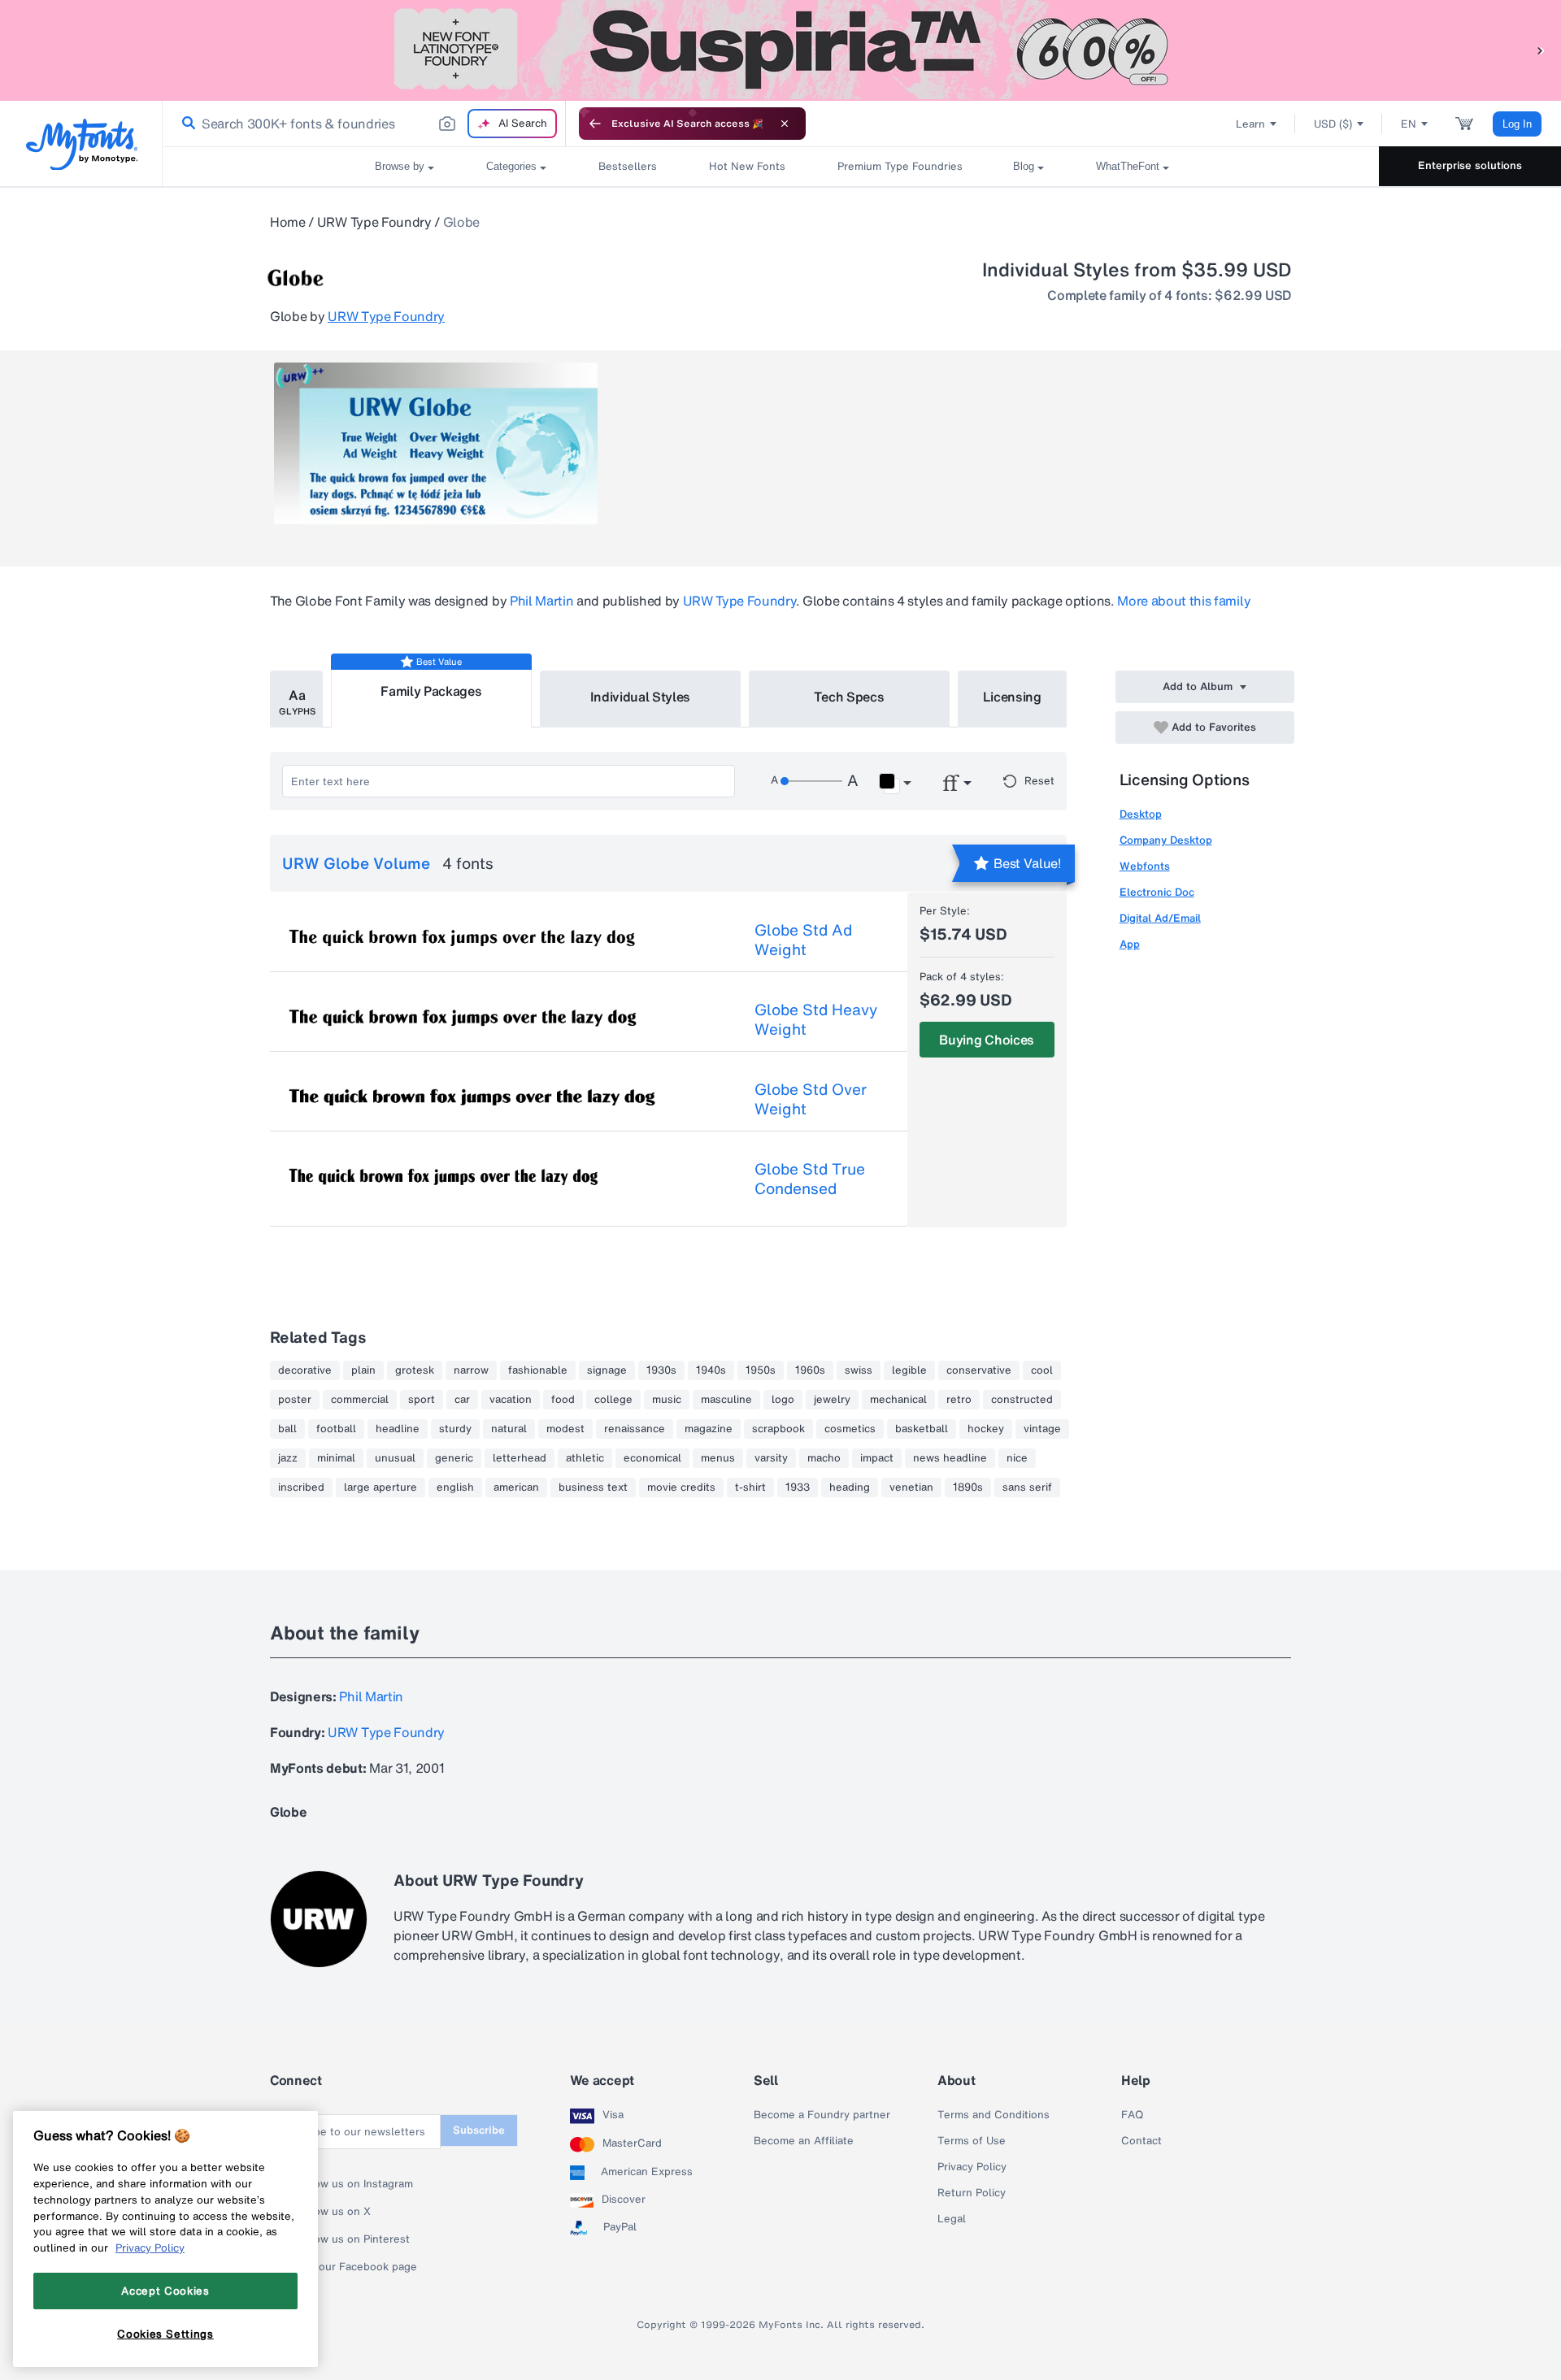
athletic (585, 1458)
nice (1017, 1458)
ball (287, 1429)
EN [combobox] (1409, 124)
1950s (761, 1370)
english (455, 1487)
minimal (336, 1458)
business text (593, 1487)
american (516, 1487)
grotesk (415, 1370)
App (1130, 944)
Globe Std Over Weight (811, 1099)
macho (824, 1458)
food (563, 1400)
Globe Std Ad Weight (803, 940)
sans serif (1027, 1487)
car (462, 1400)
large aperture (380, 1487)
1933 (798, 1487)
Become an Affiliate (804, 2141)
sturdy (455, 1429)
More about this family (1184, 601)
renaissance (635, 1429)
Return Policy (972, 2193)
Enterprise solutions (1470, 165)
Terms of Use (972, 2141)
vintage (1042, 1429)
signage (607, 1370)
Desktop (1141, 814)
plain (363, 1370)
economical (652, 1458)
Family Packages (431, 691)
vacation (511, 1400)
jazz (288, 1458)
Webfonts (1145, 866)
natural (509, 1429)
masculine (726, 1400)
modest (565, 1429)
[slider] (811, 781)
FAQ (1132, 2115)
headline (398, 1429)
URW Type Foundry (374, 222)
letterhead (520, 1458)
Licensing (1012, 697)
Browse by (400, 166)
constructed (1022, 1400)
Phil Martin (541, 601)
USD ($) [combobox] (1333, 124)
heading (850, 1487)
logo (783, 1400)
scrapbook (778, 1429)
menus (718, 1458)
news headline (950, 1458)
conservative (979, 1370)
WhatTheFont (1128, 166)
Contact (1141, 2141)
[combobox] (364, 124)
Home (288, 222)
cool (1042, 1370)
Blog (1024, 166)
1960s (810, 1370)
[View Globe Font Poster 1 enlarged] (436, 443)
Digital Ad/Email (1160, 918)
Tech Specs (849, 697)
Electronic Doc (1157, 892)
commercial (360, 1400)
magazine (709, 1429)
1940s (711, 1370)
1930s (661, 1370)
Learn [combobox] (1250, 124)
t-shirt (750, 1487)
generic (454, 1458)
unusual (395, 1458)
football (336, 1429)
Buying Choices (987, 1040)
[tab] (296, 699)
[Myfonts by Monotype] (82, 144)
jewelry (832, 1400)
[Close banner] (785, 124)
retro (959, 1400)
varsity (771, 1458)
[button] (1541, 50)
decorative (305, 1370)
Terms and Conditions (994, 2115)
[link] (185, 124)
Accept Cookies (165, 2291)
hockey (986, 1429)
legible (909, 1370)
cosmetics (850, 1429)
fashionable (538, 1370)
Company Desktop (1166, 840)
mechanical (898, 1400)
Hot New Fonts (747, 166)
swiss (859, 1370)
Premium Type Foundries (899, 166)
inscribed (301, 1487)
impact (877, 1458)
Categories (511, 166)
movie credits (681, 1487)
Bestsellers (628, 166)
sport (422, 1400)
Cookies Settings (165, 2334)
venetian (911, 1487)
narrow (471, 1370)
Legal (952, 2219)
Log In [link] (1517, 124)
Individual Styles (641, 697)
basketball (922, 1429)
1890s (968, 1487)
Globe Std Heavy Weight (816, 1019)
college (613, 1400)
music (667, 1400)
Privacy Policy (972, 2167)
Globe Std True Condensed (810, 1179)
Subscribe (479, 2130)
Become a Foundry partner (822, 2115)
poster (295, 1400)
